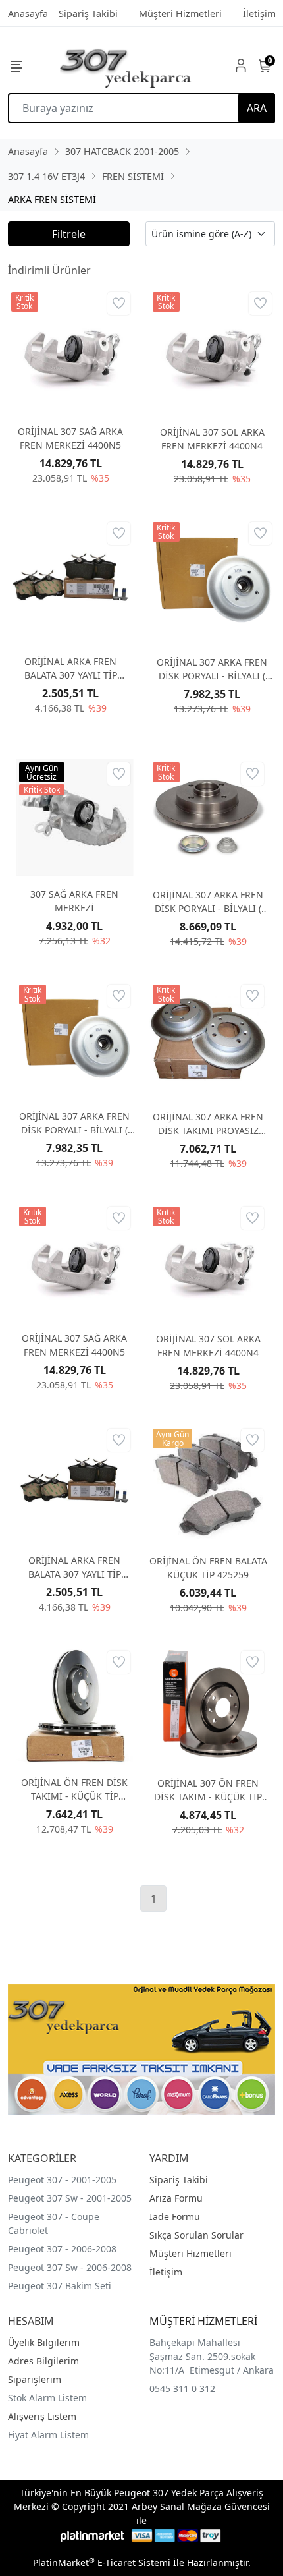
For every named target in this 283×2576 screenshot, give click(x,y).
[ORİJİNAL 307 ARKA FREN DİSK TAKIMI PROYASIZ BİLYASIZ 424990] (208, 1040)
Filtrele (69, 234)
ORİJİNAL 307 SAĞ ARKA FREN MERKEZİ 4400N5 (70, 438)
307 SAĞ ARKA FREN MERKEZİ (74, 901)
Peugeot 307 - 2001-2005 (62, 2180)
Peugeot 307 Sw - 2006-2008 (70, 2267)
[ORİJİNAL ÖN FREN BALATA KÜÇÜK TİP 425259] (208, 1484)
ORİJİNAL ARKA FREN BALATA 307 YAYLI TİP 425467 (71, 669)
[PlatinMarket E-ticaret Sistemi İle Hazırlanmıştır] (92, 2535)
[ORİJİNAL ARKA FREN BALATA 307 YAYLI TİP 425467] (71, 582)
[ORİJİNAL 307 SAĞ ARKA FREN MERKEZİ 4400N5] (71, 352)
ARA (257, 108)
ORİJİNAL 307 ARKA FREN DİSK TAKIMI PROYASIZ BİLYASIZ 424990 (208, 1124)
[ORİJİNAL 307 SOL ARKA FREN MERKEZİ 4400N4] (212, 352)
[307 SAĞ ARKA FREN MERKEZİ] (75, 818)
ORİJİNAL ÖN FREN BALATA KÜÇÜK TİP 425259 (208, 1568)
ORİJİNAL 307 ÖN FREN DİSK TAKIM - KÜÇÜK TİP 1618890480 (208, 1790)
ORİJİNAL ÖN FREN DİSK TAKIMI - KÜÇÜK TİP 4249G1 (74, 1789)
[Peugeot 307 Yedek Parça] (126, 65)
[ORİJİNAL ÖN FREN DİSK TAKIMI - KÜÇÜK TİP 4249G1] (75, 1706)
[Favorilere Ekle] (119, 303)
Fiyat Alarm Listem (48, 2435)
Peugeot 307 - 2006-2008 (62, 2249)
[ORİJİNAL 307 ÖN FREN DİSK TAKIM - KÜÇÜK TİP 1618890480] (208, 1706)
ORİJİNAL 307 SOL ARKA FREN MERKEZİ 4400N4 (212, 439)
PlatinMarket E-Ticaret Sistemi (102, 2562)
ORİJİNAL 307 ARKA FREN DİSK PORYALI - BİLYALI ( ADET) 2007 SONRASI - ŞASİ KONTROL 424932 (212, 669)
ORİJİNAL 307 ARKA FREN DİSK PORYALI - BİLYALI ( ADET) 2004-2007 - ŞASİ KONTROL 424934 (208, 902)
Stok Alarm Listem (47, 2398)
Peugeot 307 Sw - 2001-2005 (70, 2198)
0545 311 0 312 (182, 2389)
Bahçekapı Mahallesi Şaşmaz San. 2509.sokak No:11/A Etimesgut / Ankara (212, 2356)
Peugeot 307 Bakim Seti (60, 2286)
